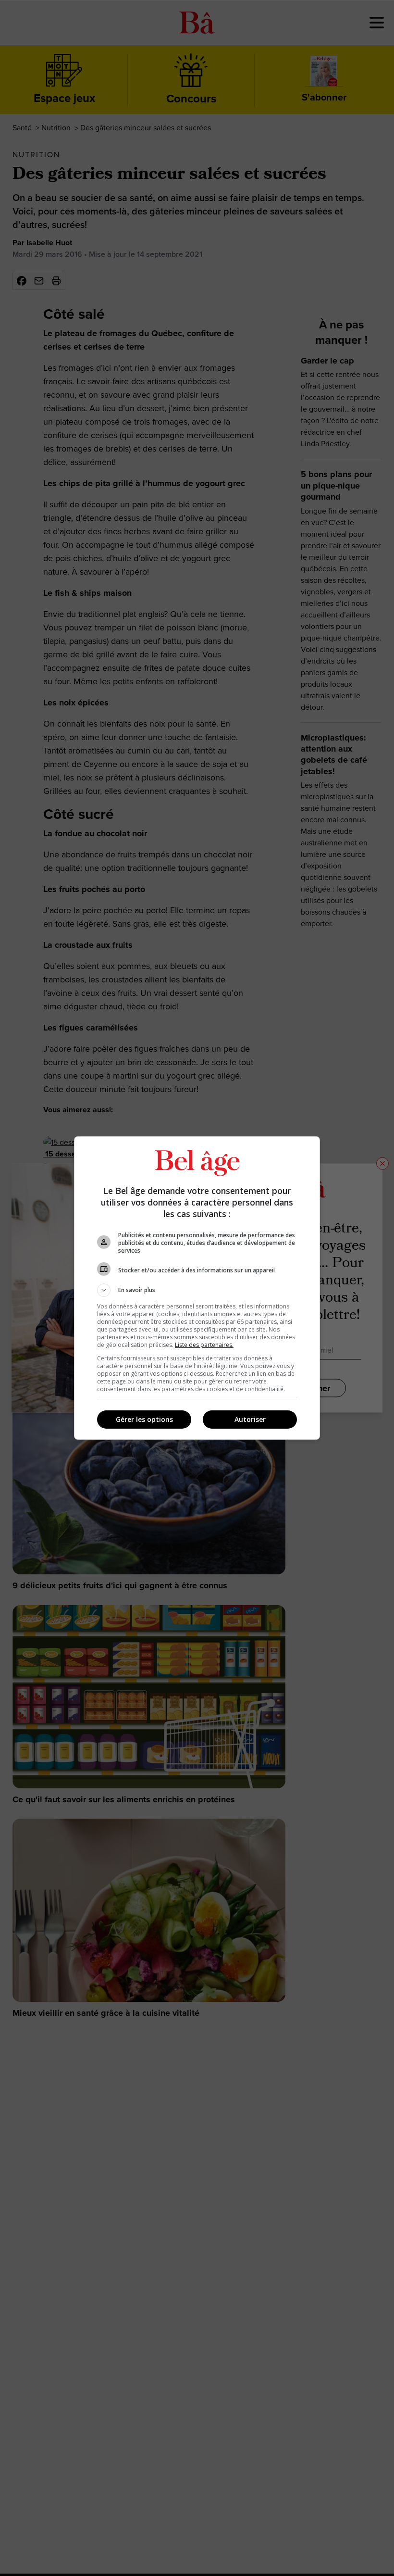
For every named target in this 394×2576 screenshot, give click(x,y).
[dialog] (197, 1288)
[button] (197, 1290)
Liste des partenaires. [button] (204, 1345)
